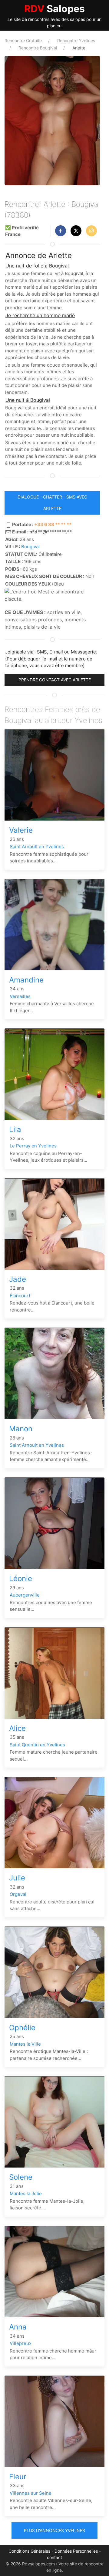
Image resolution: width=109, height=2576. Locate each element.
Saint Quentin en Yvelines (37, 1745)
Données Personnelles (76, 2551)
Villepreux (21, 2343)
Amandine (26, 980)
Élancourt (20, 1296)
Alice (17, 1728)
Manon (21, 1429)
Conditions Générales (29, 2551)
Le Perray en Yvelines (33, 1146)
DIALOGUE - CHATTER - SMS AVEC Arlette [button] (52, 503)
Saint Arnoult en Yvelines (37, 846)
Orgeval (18, 1894)
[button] (61, 231)
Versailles (20, 996)
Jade (18, 1279)
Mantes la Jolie (26, 2193)
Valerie (21, 830)
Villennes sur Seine (31, 2493)
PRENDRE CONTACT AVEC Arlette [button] (55, 680)
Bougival (30, 547)
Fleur (18, 2477)
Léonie (21, 1579)
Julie (17, 1878)
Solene (21, 2177)
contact (54, 2557)
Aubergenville (25, 1595)
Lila (15, 1129)
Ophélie (22, 2028)
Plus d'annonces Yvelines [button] (54, 2530)
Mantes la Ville (25, 2044)
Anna (18, 2327)
